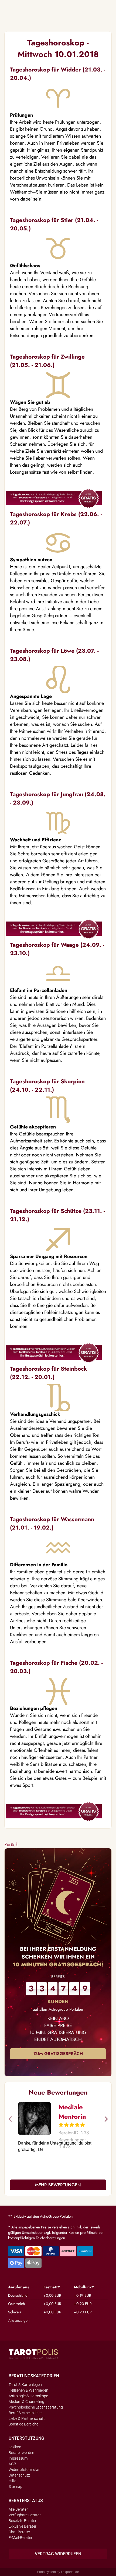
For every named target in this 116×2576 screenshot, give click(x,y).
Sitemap (16, 2486)
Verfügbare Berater (25, 2515)
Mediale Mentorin (72, 2112)
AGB (12, 2464)
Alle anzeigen (19, 2320)
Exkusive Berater (23, 2526)
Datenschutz (19, 2475)
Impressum (18, 2458)
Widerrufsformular (24, 2470)
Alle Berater (18, 2509)
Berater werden (21, 2453)
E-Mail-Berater (21, 2538)
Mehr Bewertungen (58, 2185)
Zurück (11, 1845)
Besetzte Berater (23, 2521)
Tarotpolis (33, 2354)
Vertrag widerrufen (58, 2554)
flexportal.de (70, 2572)
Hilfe (12, 2481)
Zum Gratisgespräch (58, 2054)
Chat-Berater (19, 2532)
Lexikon (15, 2447)
